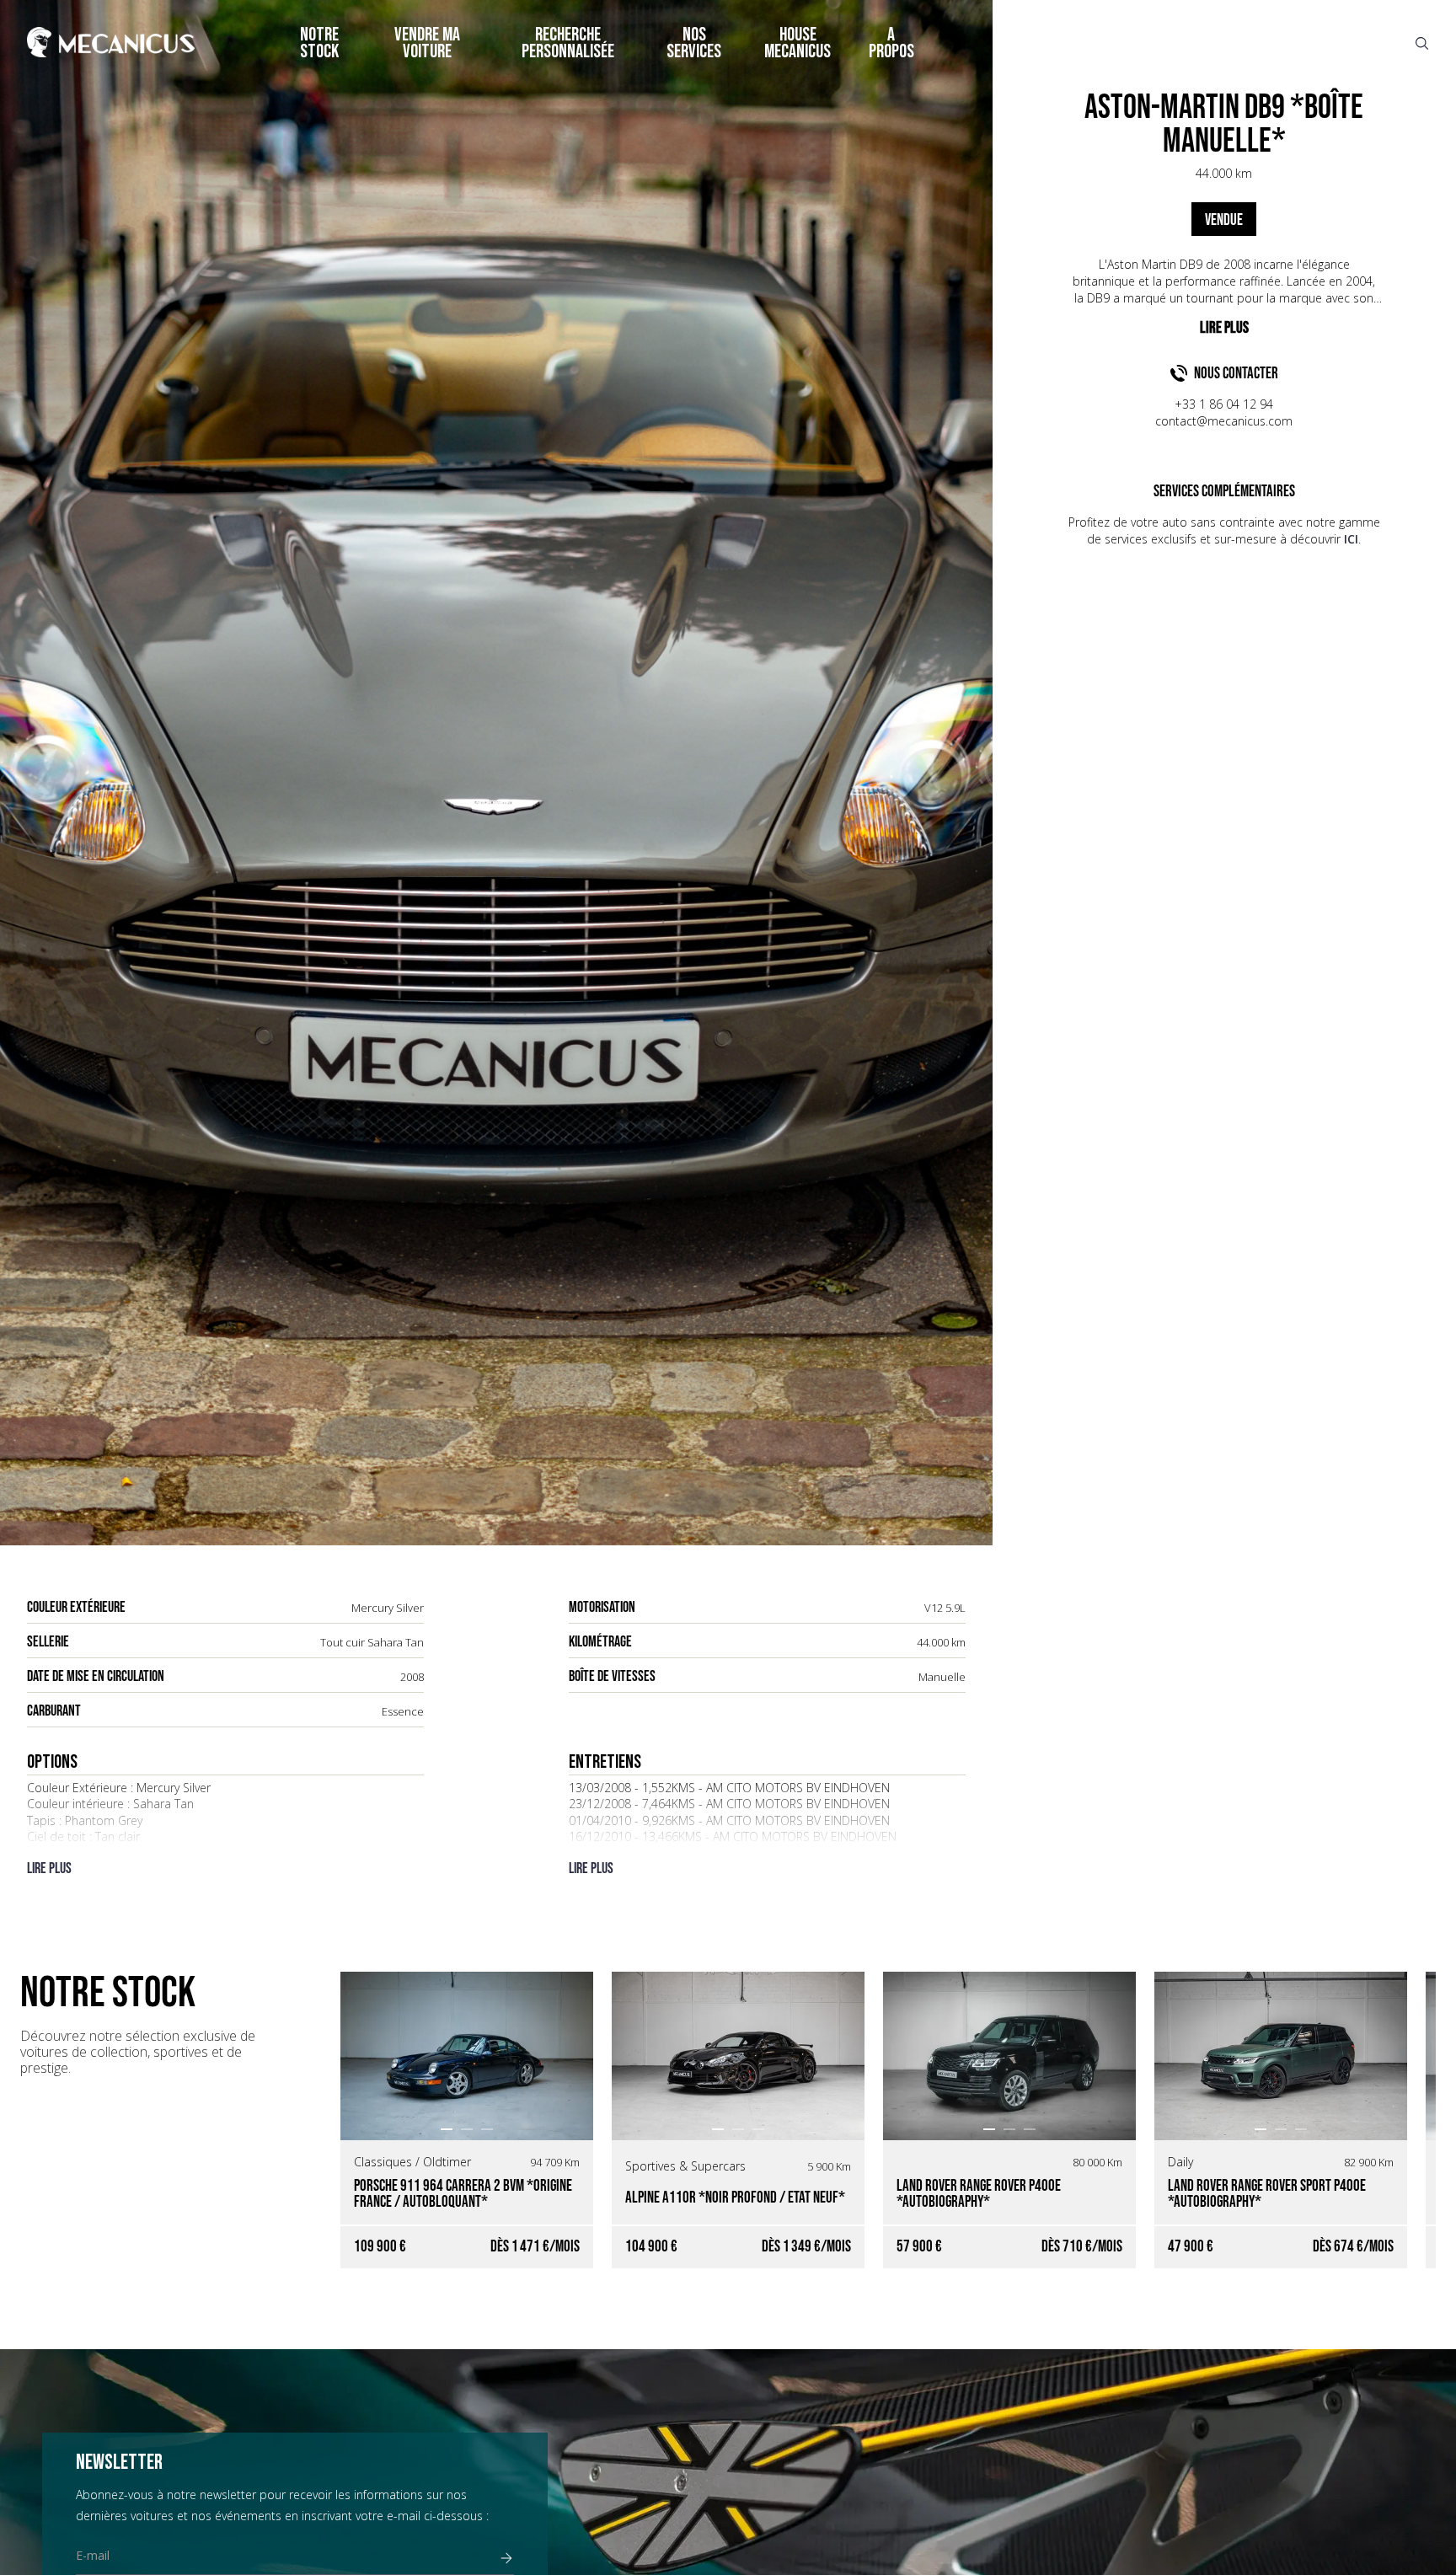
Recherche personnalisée (568, 43)
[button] (447, 2129)
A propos (891, 43)
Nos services (694, 43)
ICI (1351, 539)
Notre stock (319, 43)
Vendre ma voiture (427, 43)
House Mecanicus (798, 43)
